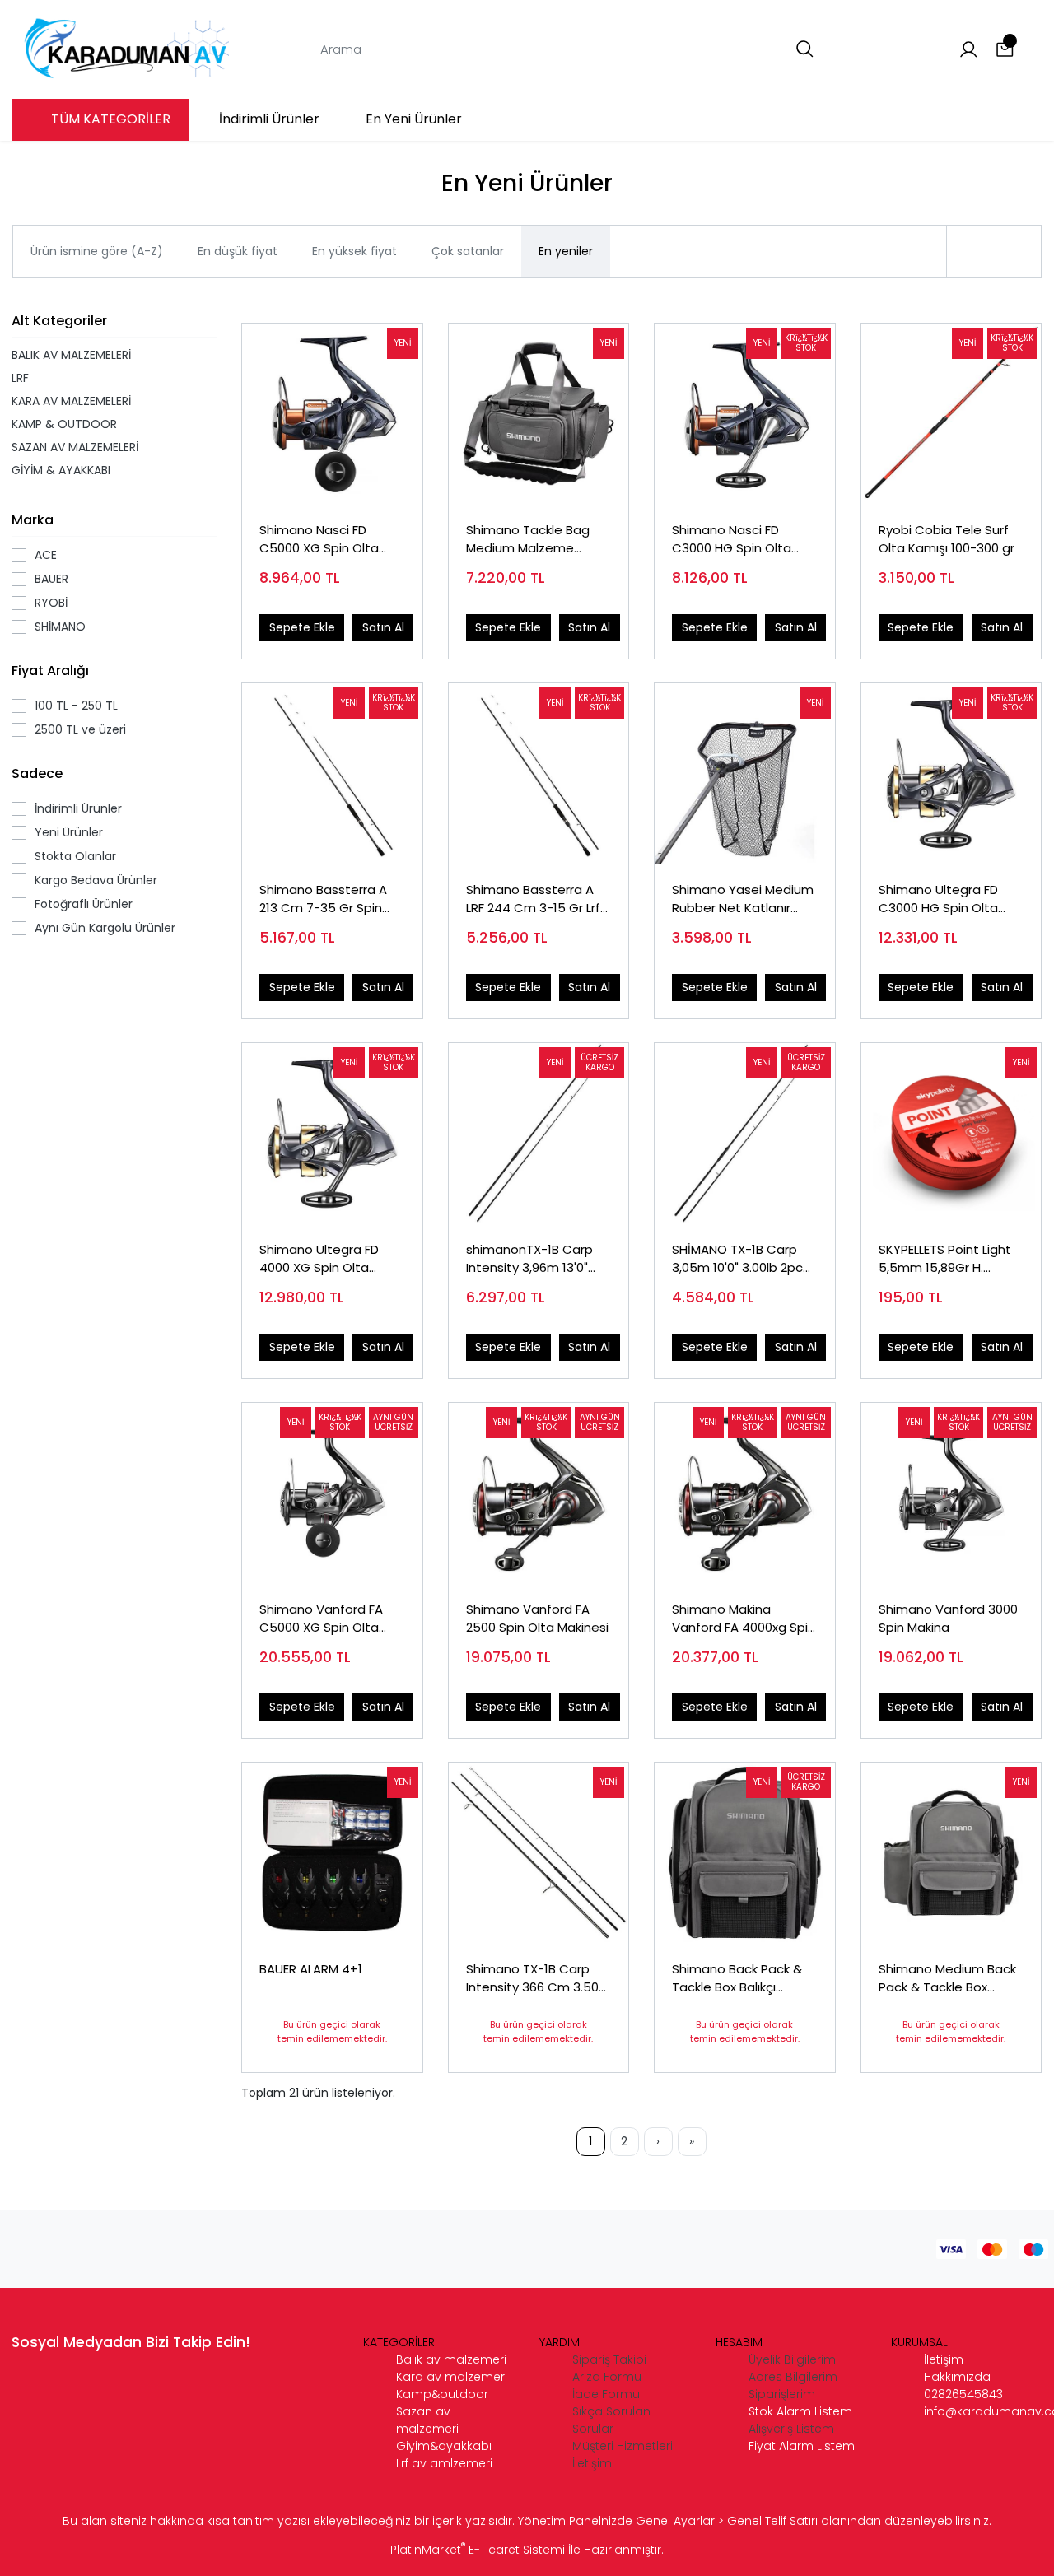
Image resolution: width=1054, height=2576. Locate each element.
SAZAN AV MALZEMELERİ (75, 447)
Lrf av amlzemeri (444, 2463)
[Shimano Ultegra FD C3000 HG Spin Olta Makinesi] (951, 773)
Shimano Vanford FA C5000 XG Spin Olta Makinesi (321, 1619)
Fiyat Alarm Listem (802, 2446)
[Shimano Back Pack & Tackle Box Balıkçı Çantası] (745, 1853)
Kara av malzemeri (452, 2377)
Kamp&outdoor (442, 2394)
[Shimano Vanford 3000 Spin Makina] (951, 1493)
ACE (46, 555)
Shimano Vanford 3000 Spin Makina (948, 1619)
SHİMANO (60, 627)
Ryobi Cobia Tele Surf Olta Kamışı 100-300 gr (947, 539)
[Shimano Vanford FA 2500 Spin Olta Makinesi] (539, 1493)
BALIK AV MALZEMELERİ (71, 355)
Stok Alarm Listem (800, 2411)
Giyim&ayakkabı (444, 2446)
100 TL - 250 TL (76, 706)
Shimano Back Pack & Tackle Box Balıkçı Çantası (737, 1979)
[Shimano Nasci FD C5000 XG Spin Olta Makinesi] (332, 414)
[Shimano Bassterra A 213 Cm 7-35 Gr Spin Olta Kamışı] (332, 773)
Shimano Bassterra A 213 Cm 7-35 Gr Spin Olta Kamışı (323, 899)
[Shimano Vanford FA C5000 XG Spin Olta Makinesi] (332, 1493)
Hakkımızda (957, 2377)
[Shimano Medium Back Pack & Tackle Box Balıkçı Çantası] (951, 1853)
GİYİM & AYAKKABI (61, 470)
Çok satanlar (468, 251)
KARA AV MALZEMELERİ (71, 401)
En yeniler (566, 251)
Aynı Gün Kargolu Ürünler (105, 928)
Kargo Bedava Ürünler (96, 880)
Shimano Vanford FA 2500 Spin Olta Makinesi (537, 1619)
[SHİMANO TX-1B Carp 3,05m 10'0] (745, 1133)
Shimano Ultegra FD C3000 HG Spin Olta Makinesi (938, 899)
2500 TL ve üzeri (80, 729)
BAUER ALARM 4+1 (311, 1969)
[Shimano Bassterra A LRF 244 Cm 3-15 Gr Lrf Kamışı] (539, 773)
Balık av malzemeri (451, 2359)
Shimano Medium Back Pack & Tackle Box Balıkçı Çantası (947, 1979)
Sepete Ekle (302, 627)
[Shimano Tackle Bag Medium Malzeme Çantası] (539, 414)
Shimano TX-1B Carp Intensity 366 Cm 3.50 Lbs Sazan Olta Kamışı (533, 1979)
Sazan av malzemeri (427, 2420)
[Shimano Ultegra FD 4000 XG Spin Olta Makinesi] (332, 1133)
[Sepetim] (1005, 50)
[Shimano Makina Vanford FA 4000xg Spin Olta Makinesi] (745, 1493)
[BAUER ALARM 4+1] (332, 1853)
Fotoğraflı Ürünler (84, 904)
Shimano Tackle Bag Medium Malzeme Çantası (528, 540)
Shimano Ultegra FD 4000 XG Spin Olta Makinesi (319, 1259)
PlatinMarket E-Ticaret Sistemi (478, 2550)
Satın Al (383, 627)
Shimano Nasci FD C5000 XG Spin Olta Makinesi (319, 540)
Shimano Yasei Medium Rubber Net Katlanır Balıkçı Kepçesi (743, 899)
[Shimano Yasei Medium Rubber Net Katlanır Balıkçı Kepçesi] (745, 773)
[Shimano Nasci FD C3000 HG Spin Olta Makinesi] (745, 414)
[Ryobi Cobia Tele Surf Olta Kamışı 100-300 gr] (951, 414)
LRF (20, 378)
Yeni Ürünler (69, 832)
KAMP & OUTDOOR (64, 424)
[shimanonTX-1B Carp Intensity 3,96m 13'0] (539, 1133)
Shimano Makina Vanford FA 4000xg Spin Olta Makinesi (744, 1619)
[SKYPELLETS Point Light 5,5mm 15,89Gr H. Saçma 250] (951, 1133)
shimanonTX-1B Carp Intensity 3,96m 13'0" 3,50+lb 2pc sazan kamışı (529, 1259)
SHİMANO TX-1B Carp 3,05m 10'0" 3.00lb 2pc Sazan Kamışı (737, 1259)
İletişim (944, 2359)
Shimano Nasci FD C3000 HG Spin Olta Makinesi (732, 540)
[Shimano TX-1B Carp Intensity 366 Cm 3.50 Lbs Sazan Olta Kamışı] (539, 1853)
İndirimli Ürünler (78, 808)
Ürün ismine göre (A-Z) (97, 251)
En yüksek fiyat (354, 251)
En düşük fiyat (238, 251)
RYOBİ (51, 603)
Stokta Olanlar (75, 856)
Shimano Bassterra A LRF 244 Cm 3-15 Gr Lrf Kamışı (533, 899)
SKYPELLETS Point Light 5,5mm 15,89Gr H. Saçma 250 (945, 1259)
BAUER (51, 579)
